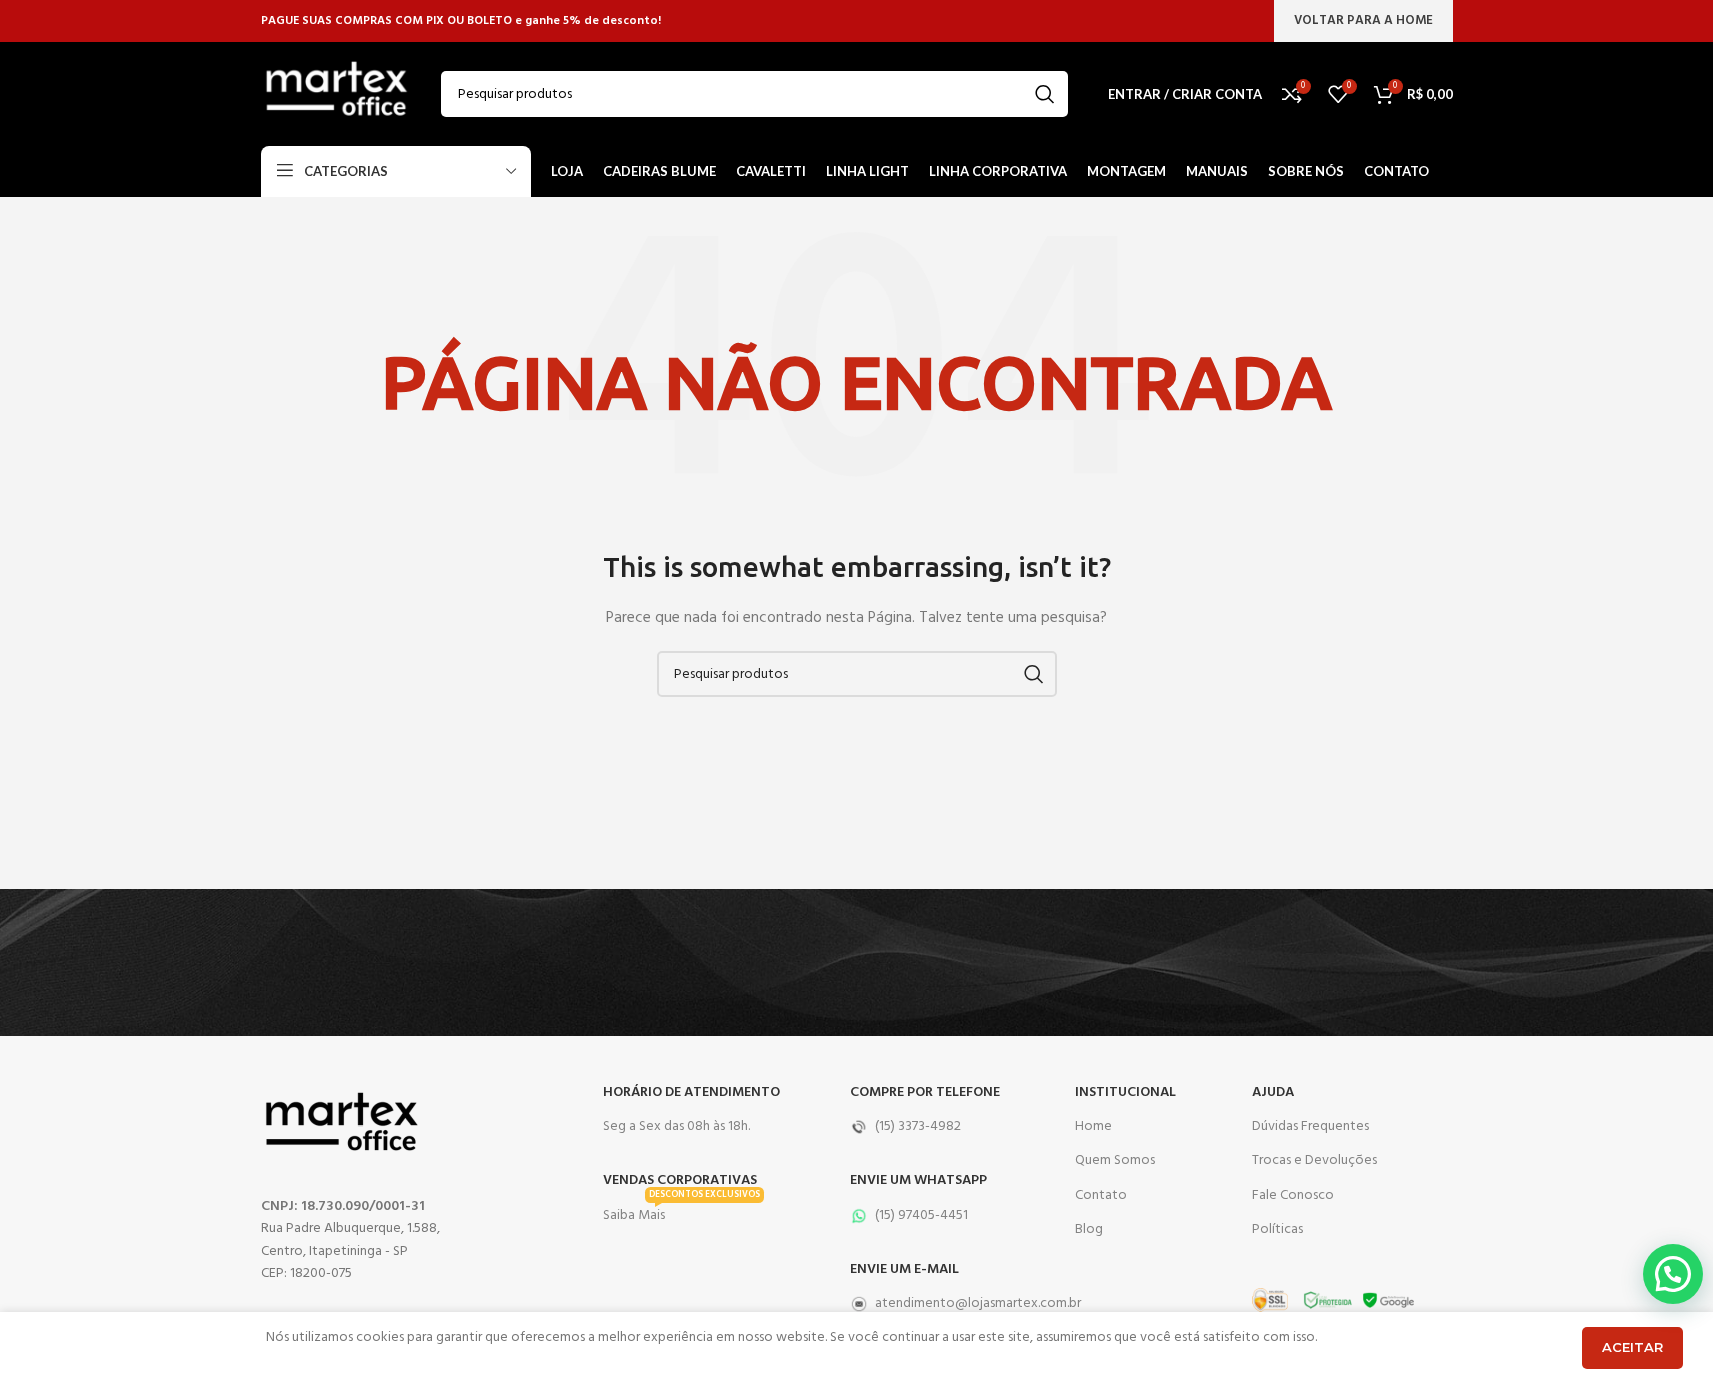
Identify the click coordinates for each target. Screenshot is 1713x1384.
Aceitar (1632, 1347)
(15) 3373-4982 (918, 1126)
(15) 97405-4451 (921, 1215)
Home (1093, 1126)
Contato (1101, 1195)
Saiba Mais (681, 1213)
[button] (1673, 1274)
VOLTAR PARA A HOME (1363, 20)
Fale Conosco (1293, 1195)
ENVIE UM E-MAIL (904, 1269)
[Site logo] (336, 94)
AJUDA (1273, 1092)
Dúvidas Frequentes (1310, 1126)
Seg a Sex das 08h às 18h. (676, 1126)
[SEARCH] (1045, 94)
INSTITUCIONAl (1125, 1092)
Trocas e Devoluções (1314, 1160)
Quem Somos (1115, 1160)
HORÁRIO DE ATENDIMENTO (691, 1092)
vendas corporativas (680, 1180)
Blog (1089, 1229)
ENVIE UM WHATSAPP (918, 1180)
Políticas (1277, 1229)
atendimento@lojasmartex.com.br (953, 1303)
